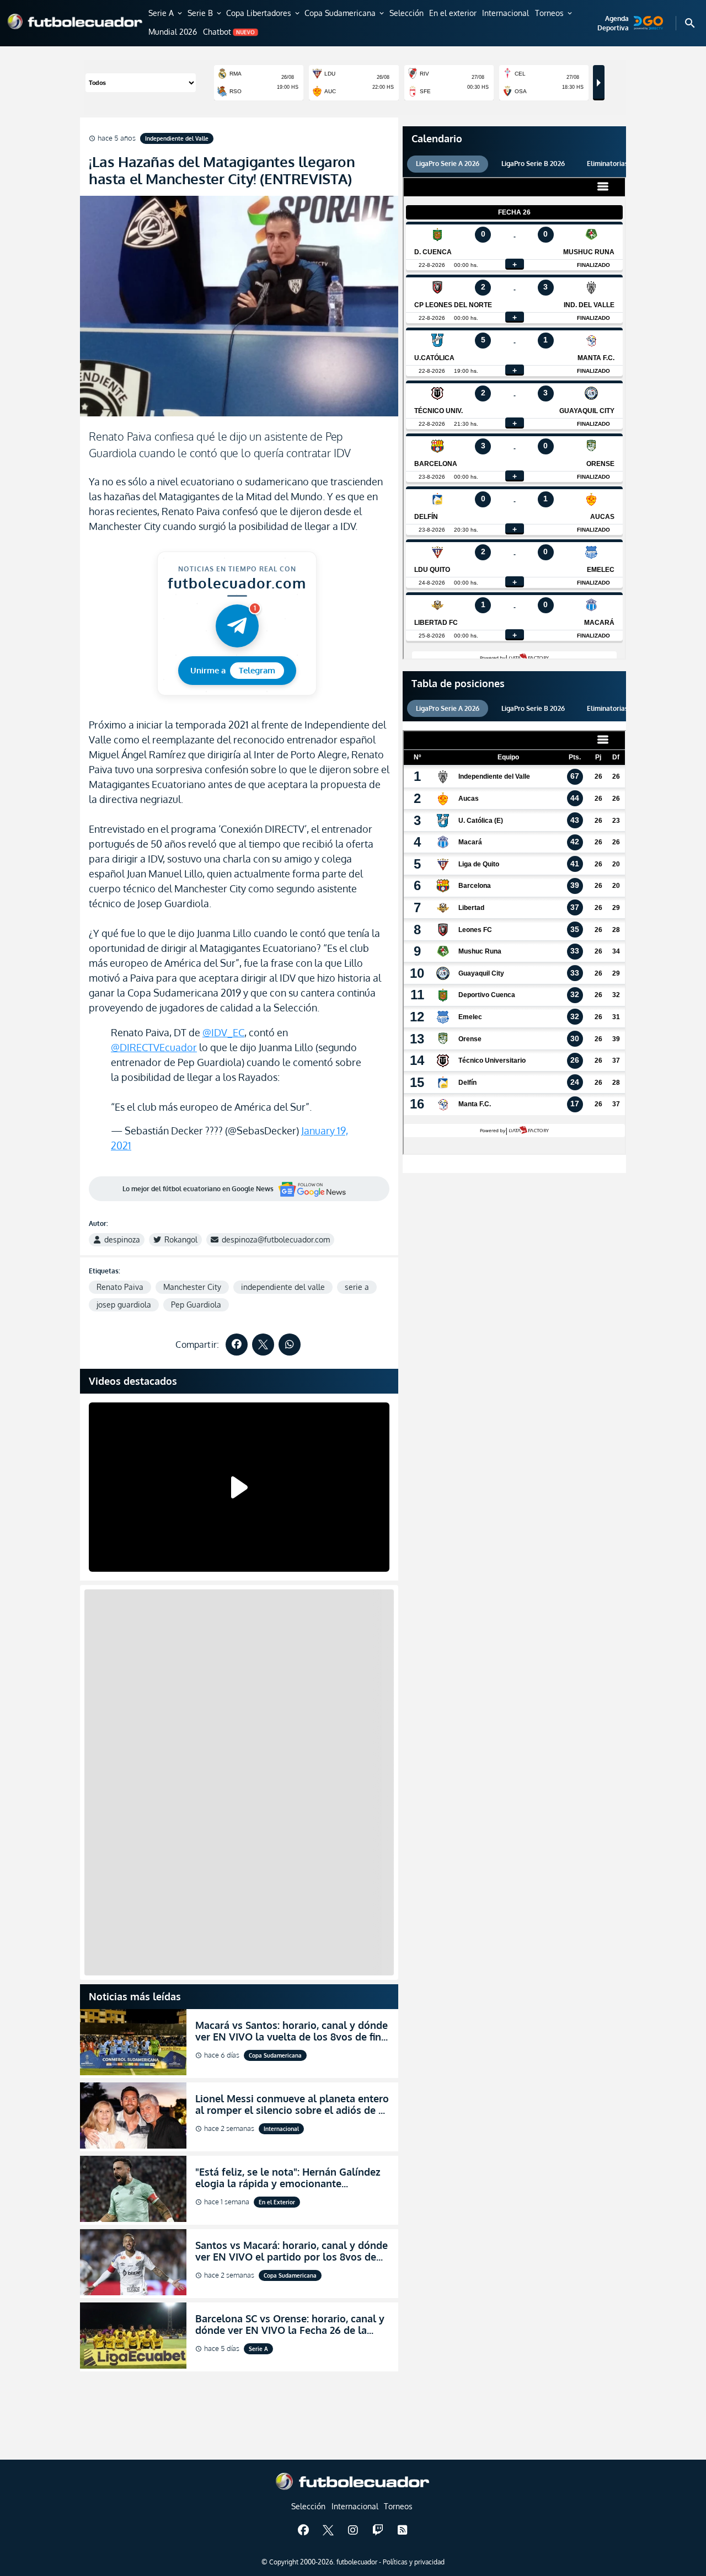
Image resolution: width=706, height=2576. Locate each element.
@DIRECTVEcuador (154, 1047)
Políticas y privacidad (414, 2562)
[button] (166, 14)
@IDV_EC (223, 1032)
